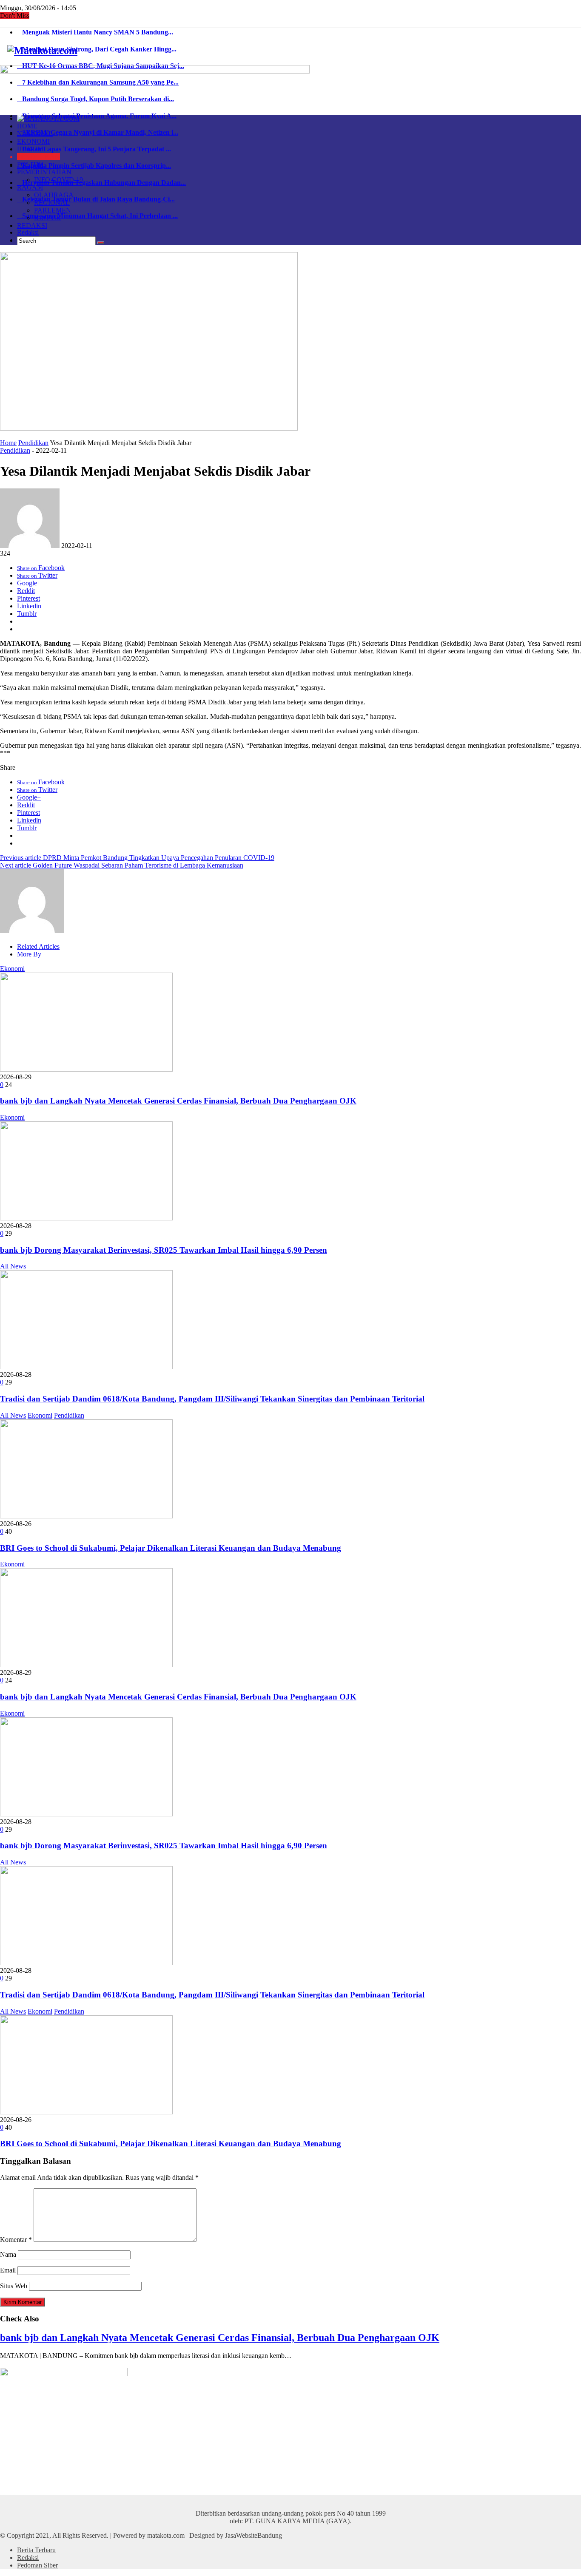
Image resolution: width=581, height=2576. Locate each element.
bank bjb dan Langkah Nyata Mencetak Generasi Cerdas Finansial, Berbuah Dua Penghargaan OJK (178, 1101)
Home (8, 443)
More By (30, 954)
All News (13, 1266)
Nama (8, 2254)
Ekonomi (12, 969)
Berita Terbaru (36, 2550)
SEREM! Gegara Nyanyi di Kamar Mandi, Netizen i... (98, 132)
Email (8, 2270)
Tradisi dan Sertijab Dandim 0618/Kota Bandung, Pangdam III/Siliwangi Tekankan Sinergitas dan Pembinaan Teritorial (212, 1399)
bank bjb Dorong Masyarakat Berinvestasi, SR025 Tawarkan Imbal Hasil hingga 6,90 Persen (164, 1250)
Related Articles (38, 946)
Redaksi (28, 232)
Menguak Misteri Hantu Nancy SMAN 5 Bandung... (95, 32)
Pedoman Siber (37, 2565)
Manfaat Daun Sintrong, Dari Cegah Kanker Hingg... (97, 49)
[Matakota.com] (42, 51)
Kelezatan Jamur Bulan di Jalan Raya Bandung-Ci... (96, 199)
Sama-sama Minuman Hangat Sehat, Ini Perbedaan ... (97, 216)
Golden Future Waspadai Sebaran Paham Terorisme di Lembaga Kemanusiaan (122, 865)
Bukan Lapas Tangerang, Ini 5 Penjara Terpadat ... (94, 149)
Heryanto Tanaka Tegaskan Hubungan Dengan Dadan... (101, 183)
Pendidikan (33, 443)
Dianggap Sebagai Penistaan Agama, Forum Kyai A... (97, 116)
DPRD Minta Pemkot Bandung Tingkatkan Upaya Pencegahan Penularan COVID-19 (137, 858)
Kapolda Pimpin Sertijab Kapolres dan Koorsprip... (94, 166)
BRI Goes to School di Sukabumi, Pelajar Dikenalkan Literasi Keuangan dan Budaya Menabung (171, 1548)
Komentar (16, 2240)
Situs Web (14, 2286)
